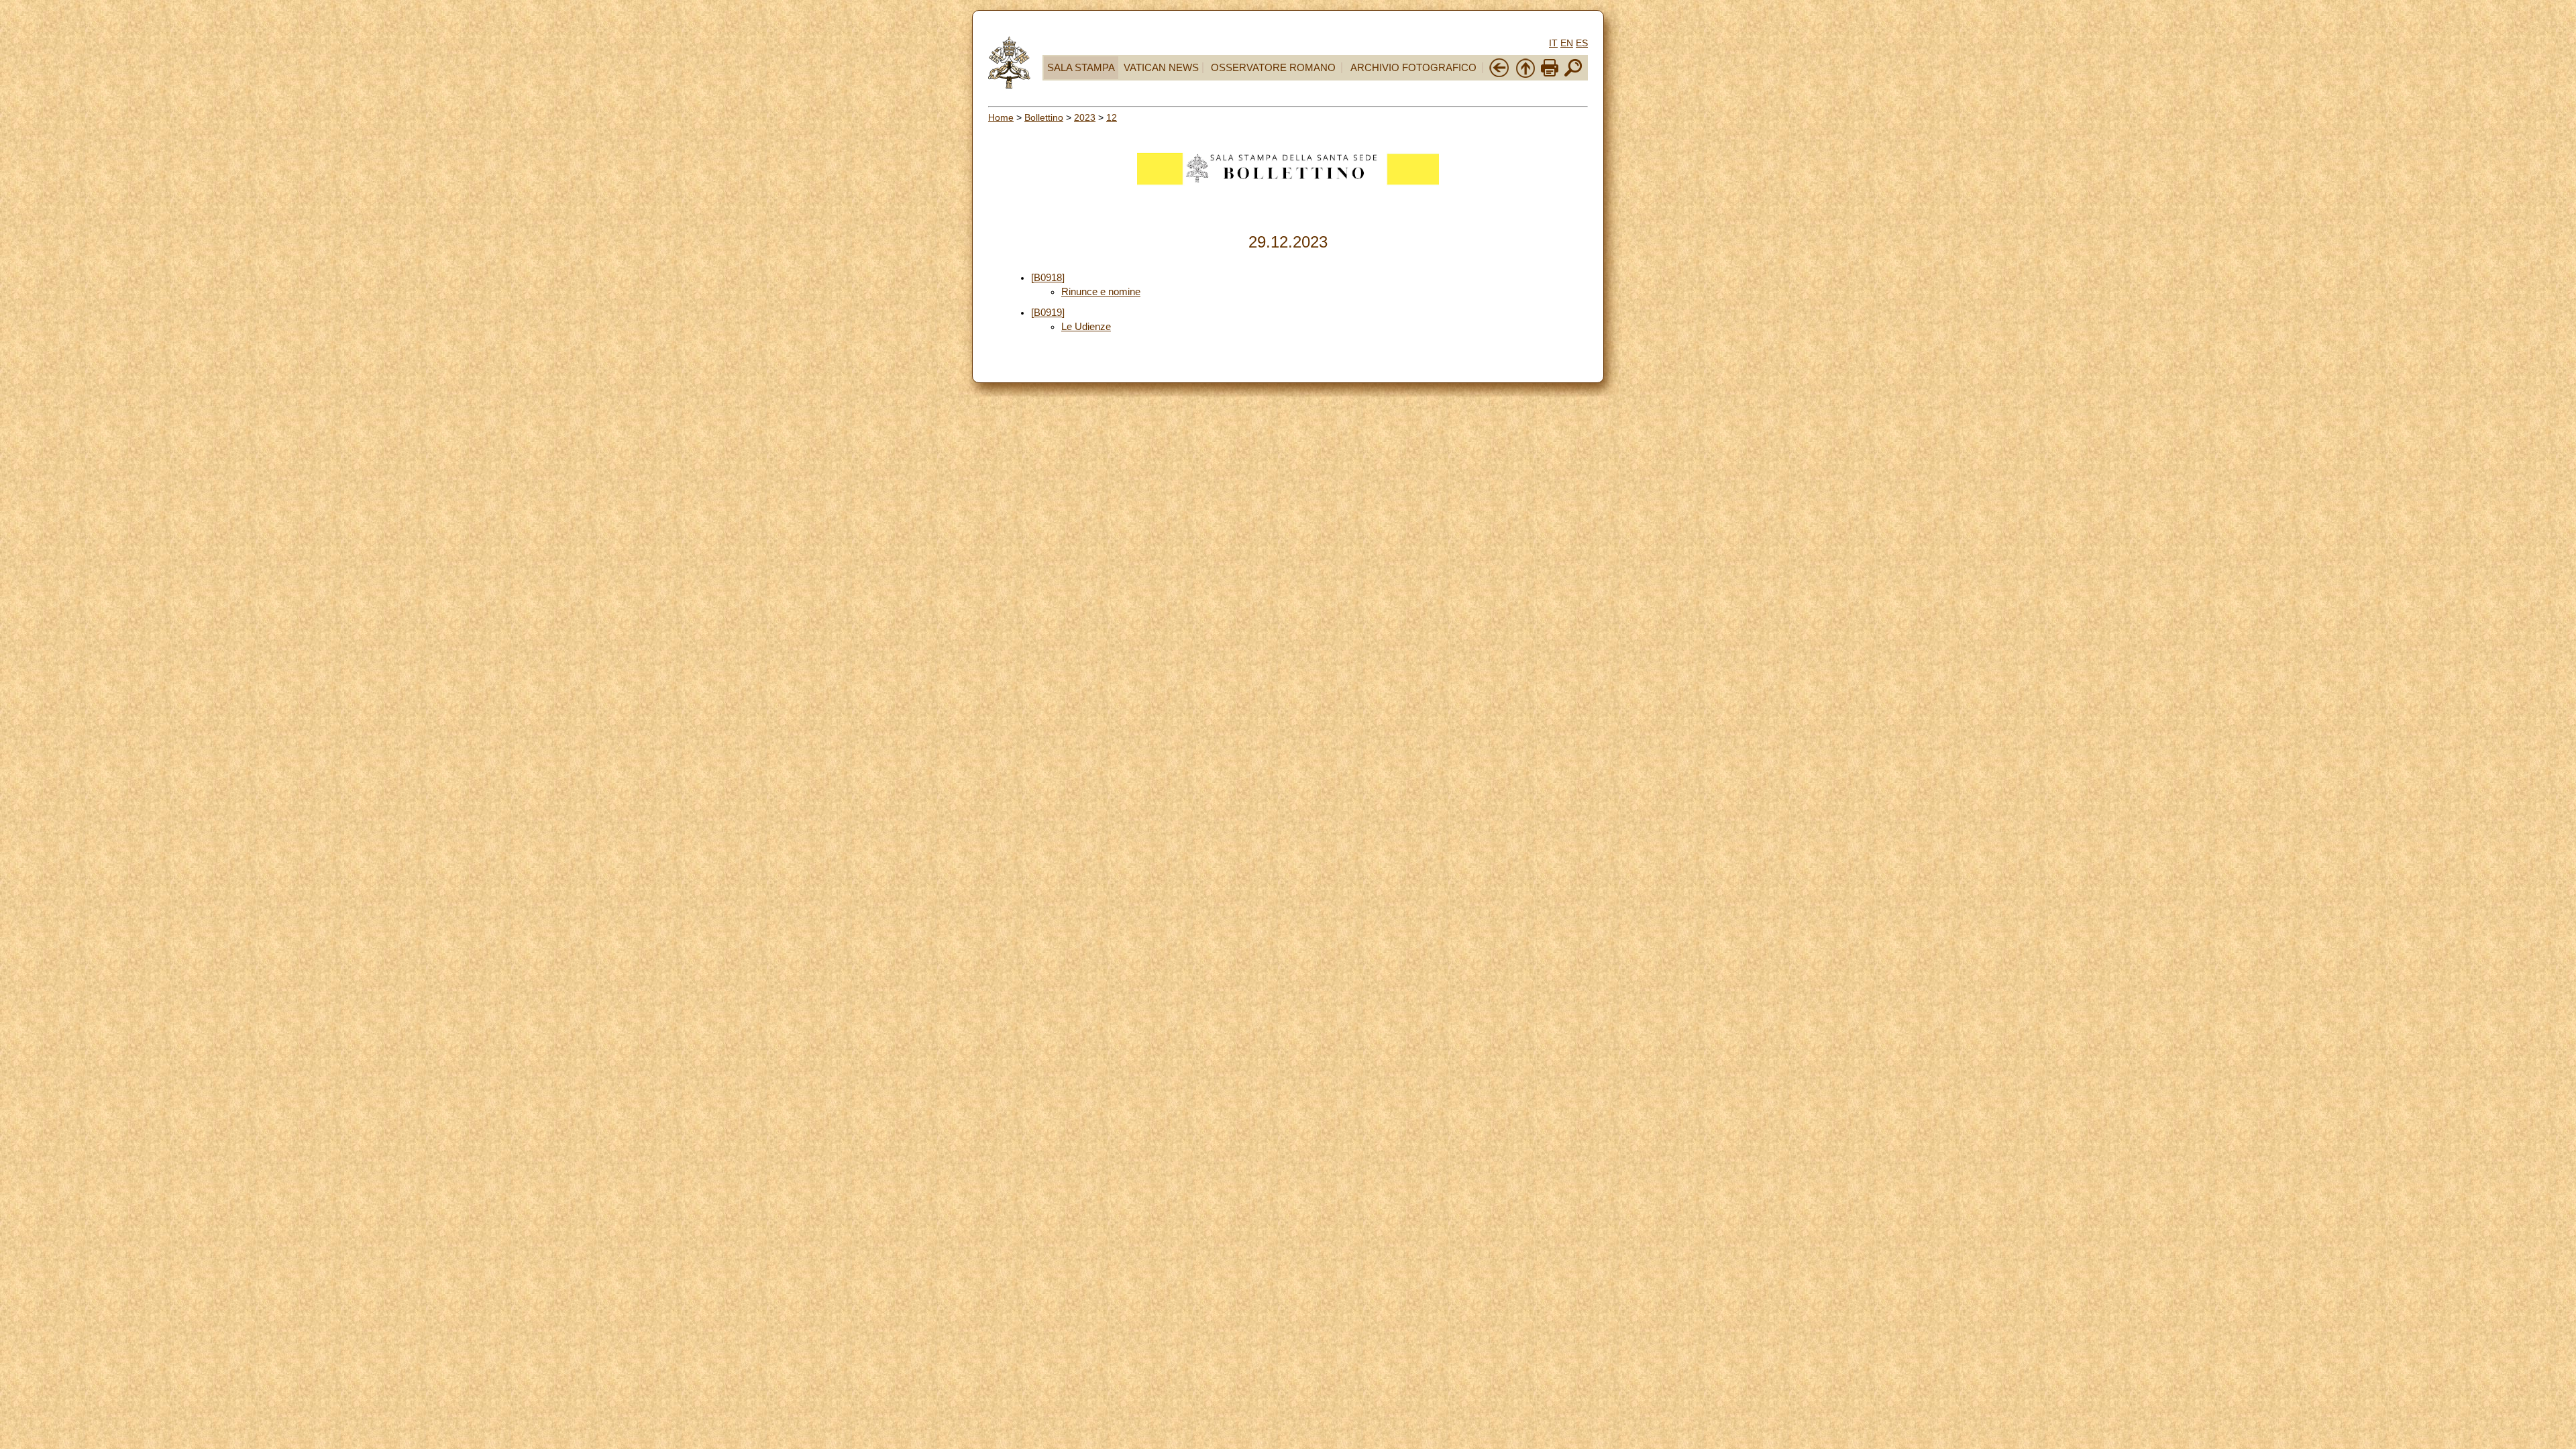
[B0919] (1048, 313)
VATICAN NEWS (1161, 68)
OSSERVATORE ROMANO (1273, 68)
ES (1582, 43)
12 (1112, 117)
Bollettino (1044, 117)
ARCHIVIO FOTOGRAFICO (1413, 68)
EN (1567, 43)
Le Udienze (1086, 327)
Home (1001, 117)
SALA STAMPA (1081, 68)
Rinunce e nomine (1101, 292)
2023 (1085, 117)
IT (1553, 43)
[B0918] (1048, 278)
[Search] (1573, 75)
